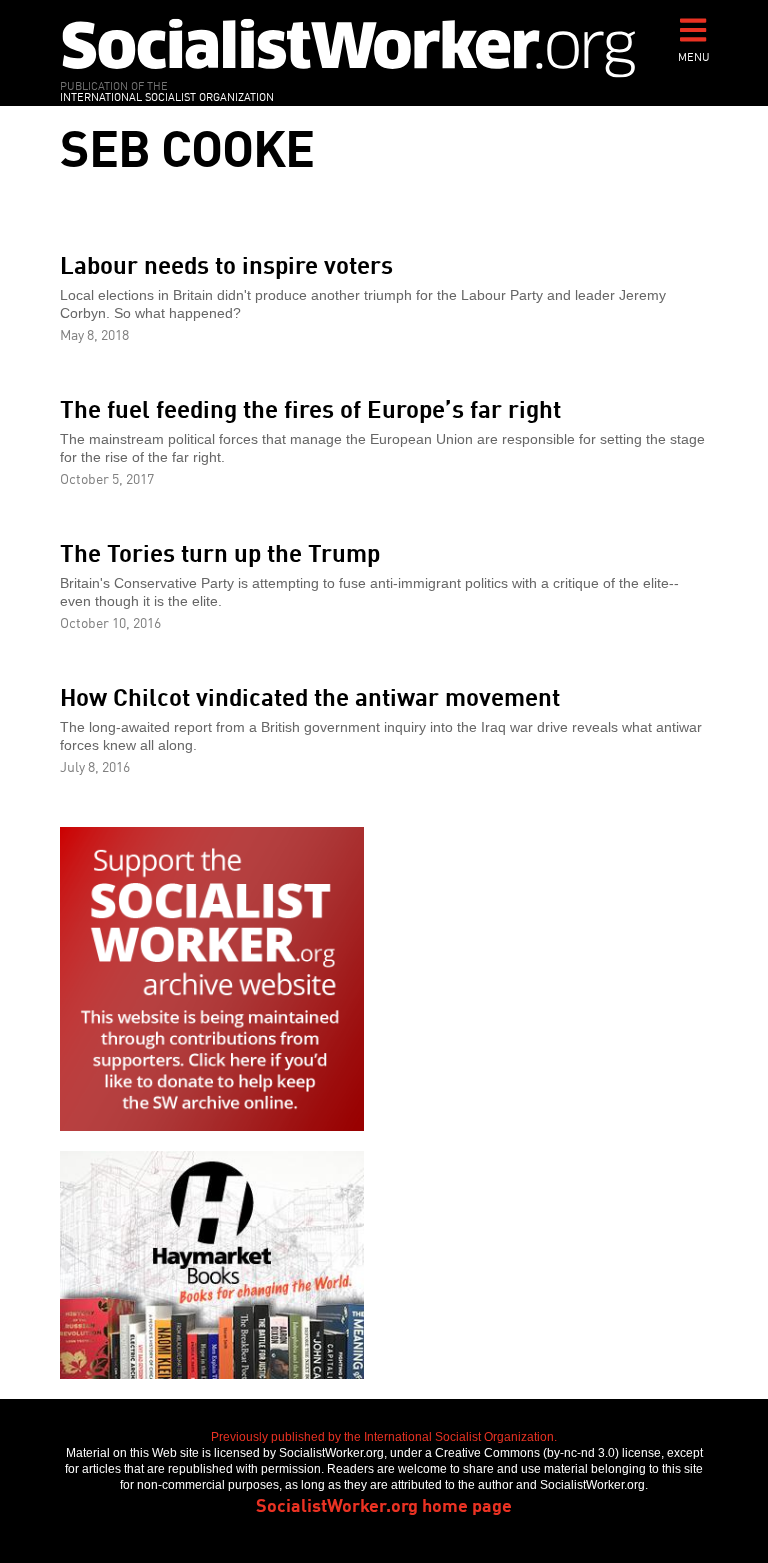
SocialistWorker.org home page (384, 1504)
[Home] (349, 47)
